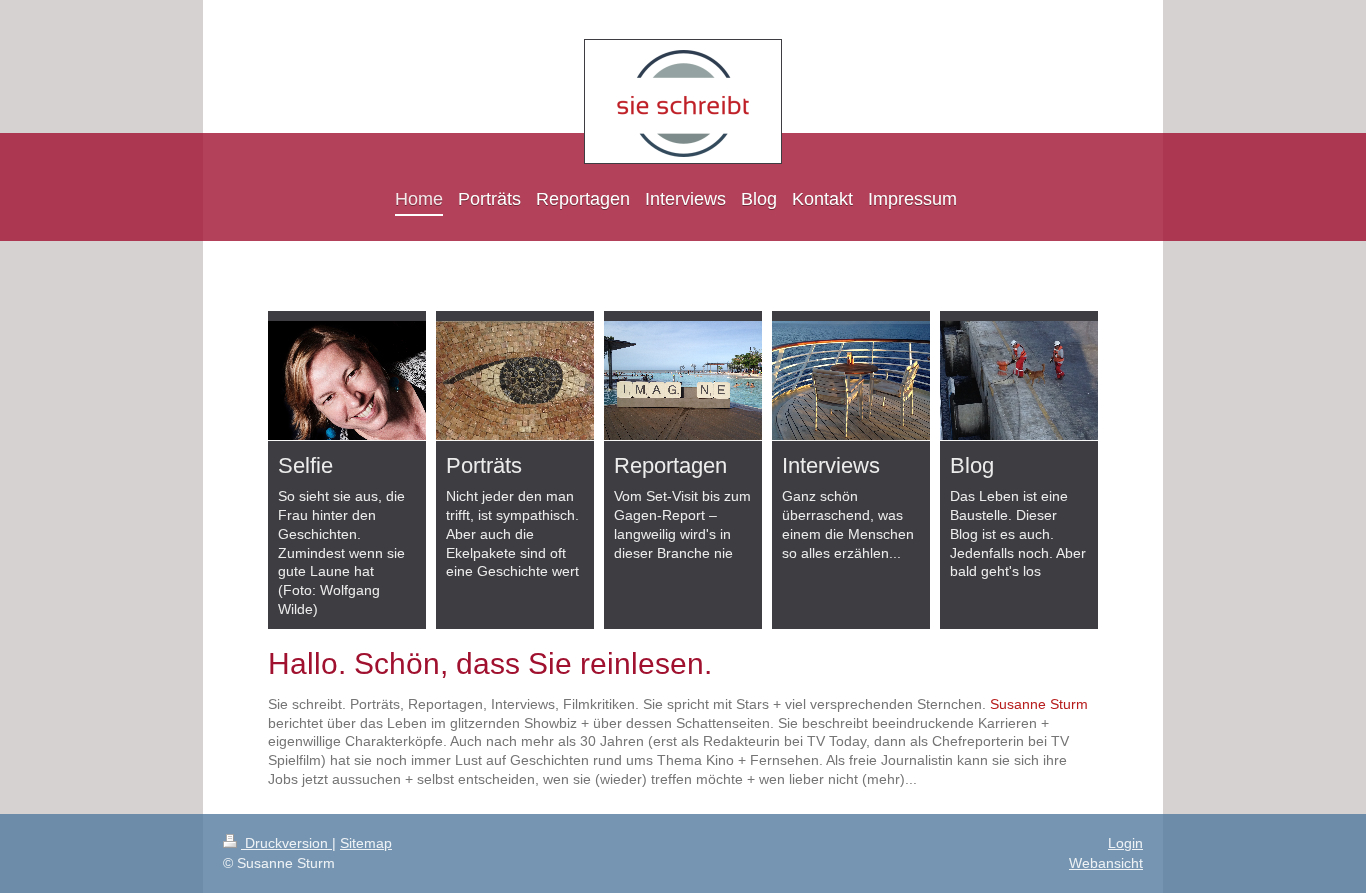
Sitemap (366, 843)
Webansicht (1106, 863)
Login (1125, 843)
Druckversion (286, 843)
